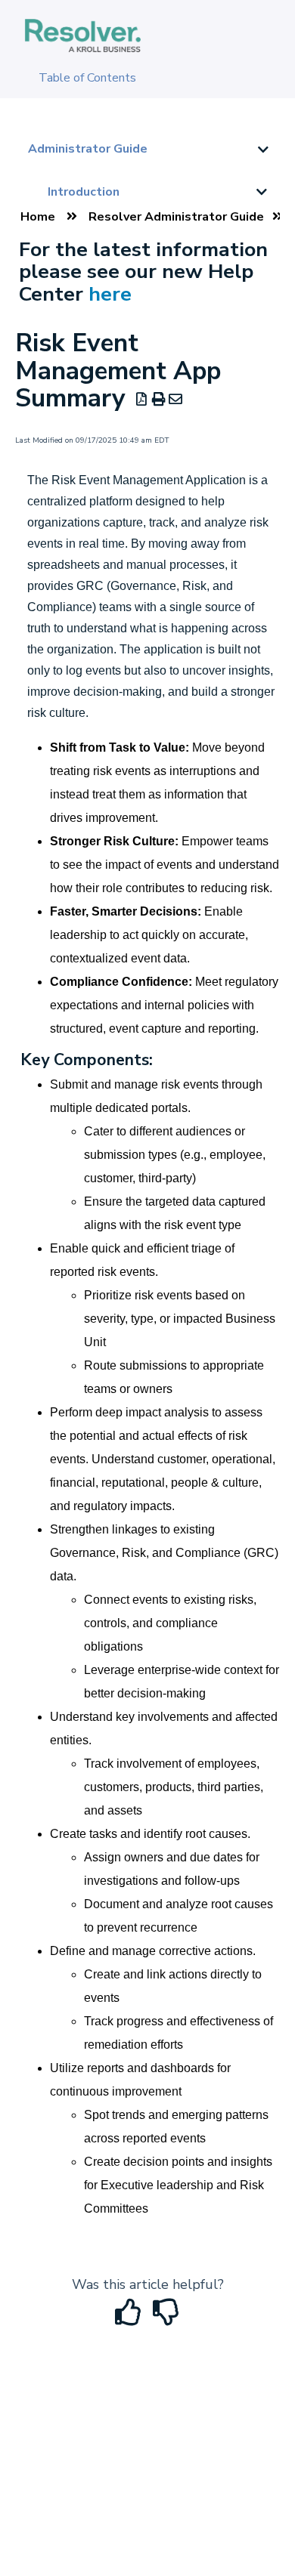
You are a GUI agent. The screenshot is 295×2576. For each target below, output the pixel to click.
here (110, 294)
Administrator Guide (88, 149)
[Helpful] (131, 2318)
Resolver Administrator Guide (176, 217)
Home (38, 217)
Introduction (84, 192)
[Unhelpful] (167, 2318)
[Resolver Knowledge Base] (83, 20)
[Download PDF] (142, 400)
